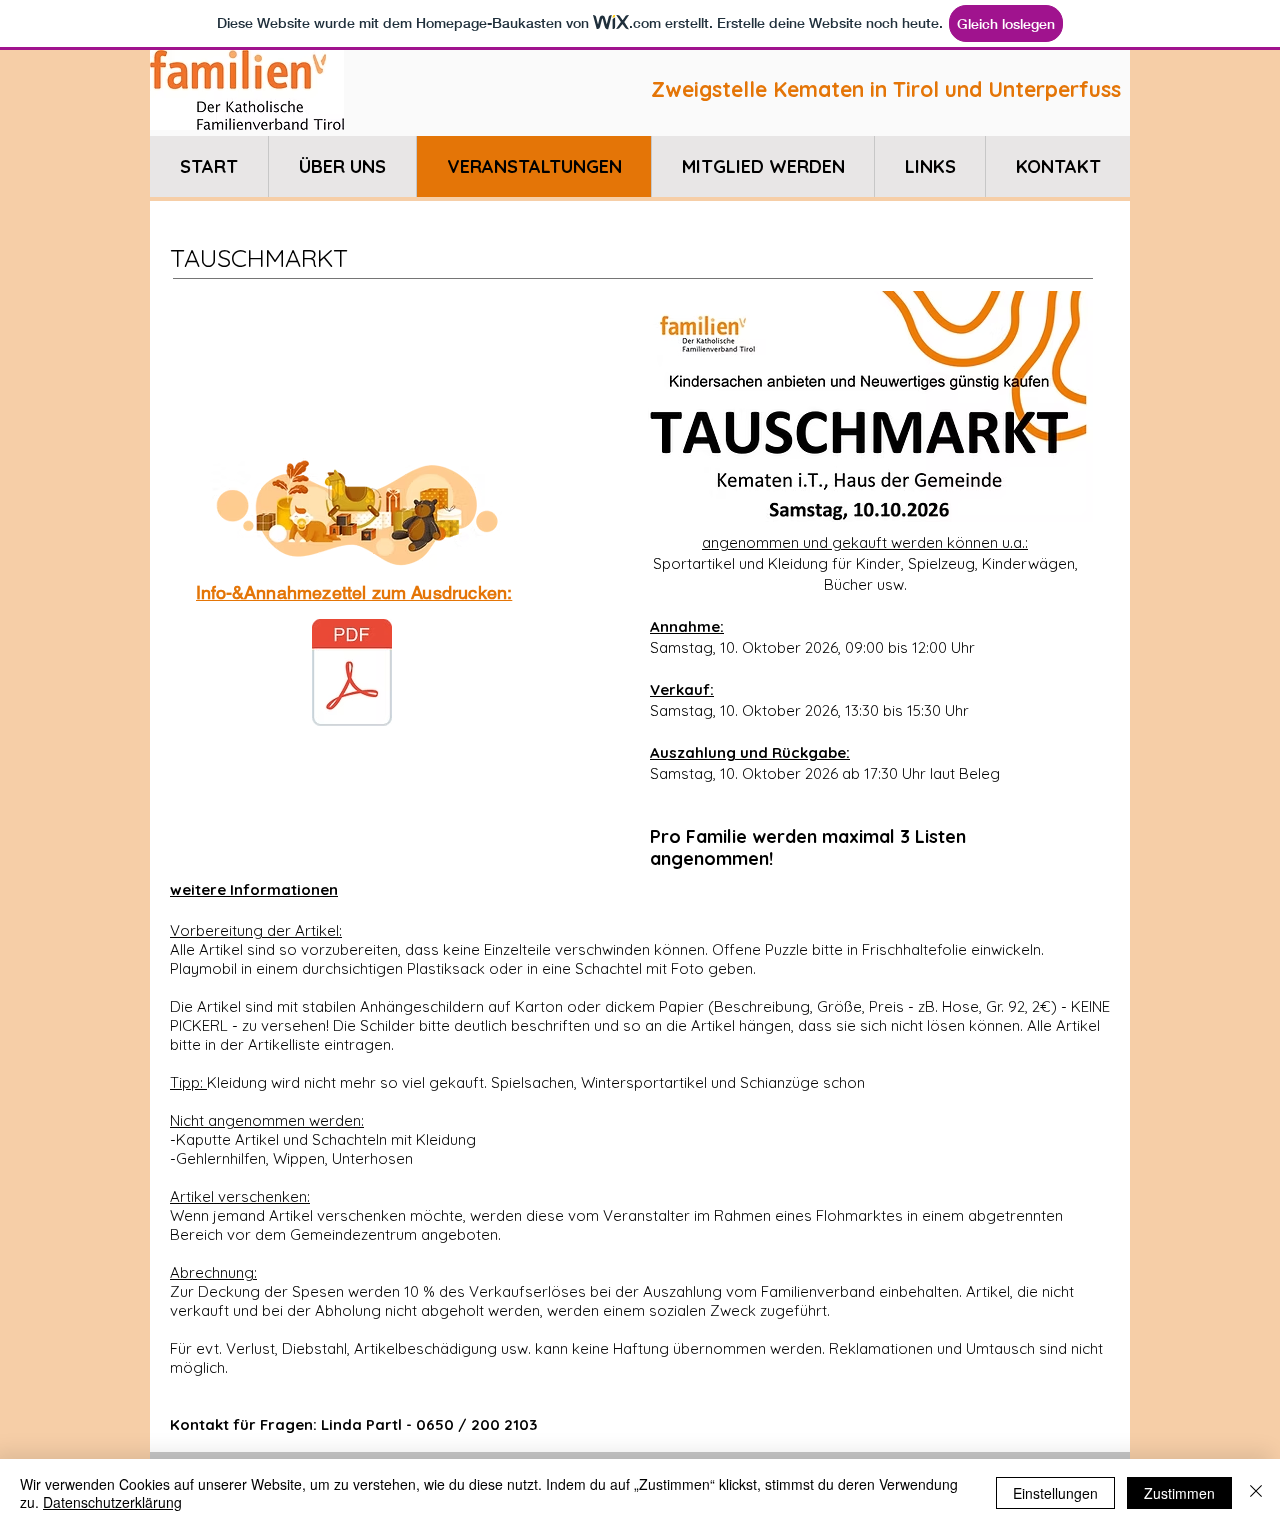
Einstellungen (1055, 1493)
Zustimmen (1179, 1493)
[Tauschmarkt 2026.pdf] (352, 675)
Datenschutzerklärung (112, 1502)
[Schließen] (1256, 1493)
